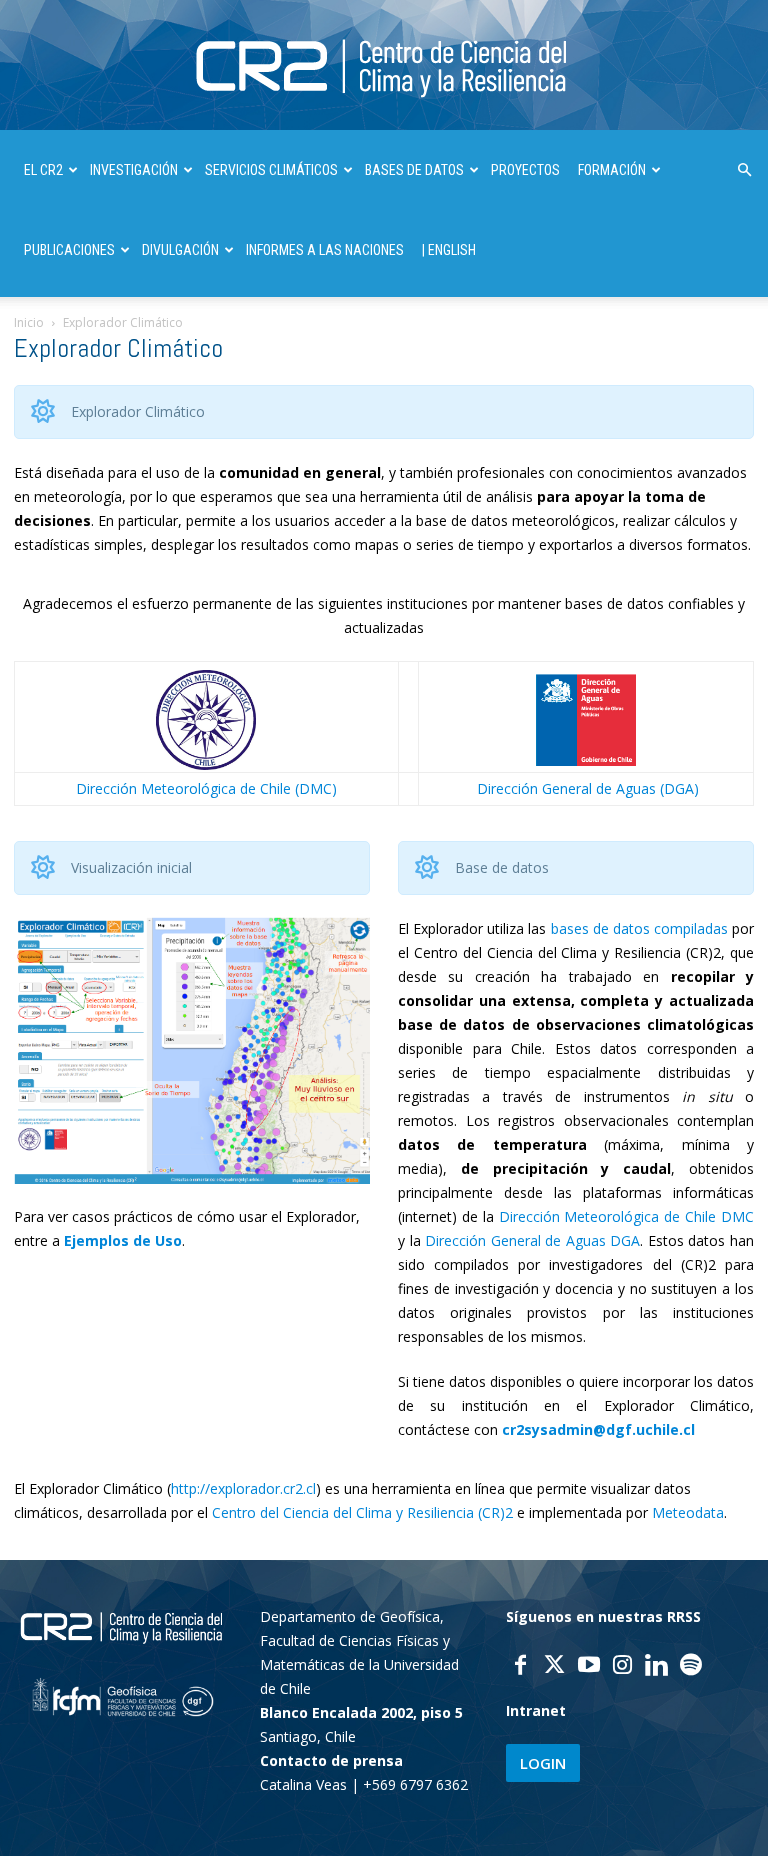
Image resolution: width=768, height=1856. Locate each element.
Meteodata (688, 1512)
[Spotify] (691, 1667)
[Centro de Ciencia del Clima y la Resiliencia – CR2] (384, 66)
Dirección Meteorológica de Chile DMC (626, 1216)
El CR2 (43, 170)
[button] (744, 170)
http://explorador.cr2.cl (243, 1488)
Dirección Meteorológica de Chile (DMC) (206, 788)
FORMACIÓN (612, 170)
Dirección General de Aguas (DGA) (588, 788)
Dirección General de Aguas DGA (532, 1240)
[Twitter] (555, 1667)
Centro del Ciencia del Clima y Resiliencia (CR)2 (362, 1512)
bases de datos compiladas (639, 928)
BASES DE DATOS (414, 170)
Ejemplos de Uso (123, 1240)
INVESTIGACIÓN (134, 170)
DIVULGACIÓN (180, 250)
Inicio (29, 322)
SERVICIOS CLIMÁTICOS (271, 170)
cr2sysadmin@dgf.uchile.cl (598, 1429)
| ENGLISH (449, 250)
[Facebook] (521, 1667)
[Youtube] (589, 1667)
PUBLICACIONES (69, 250)
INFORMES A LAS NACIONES (325, 250)
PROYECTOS (525, 170)
